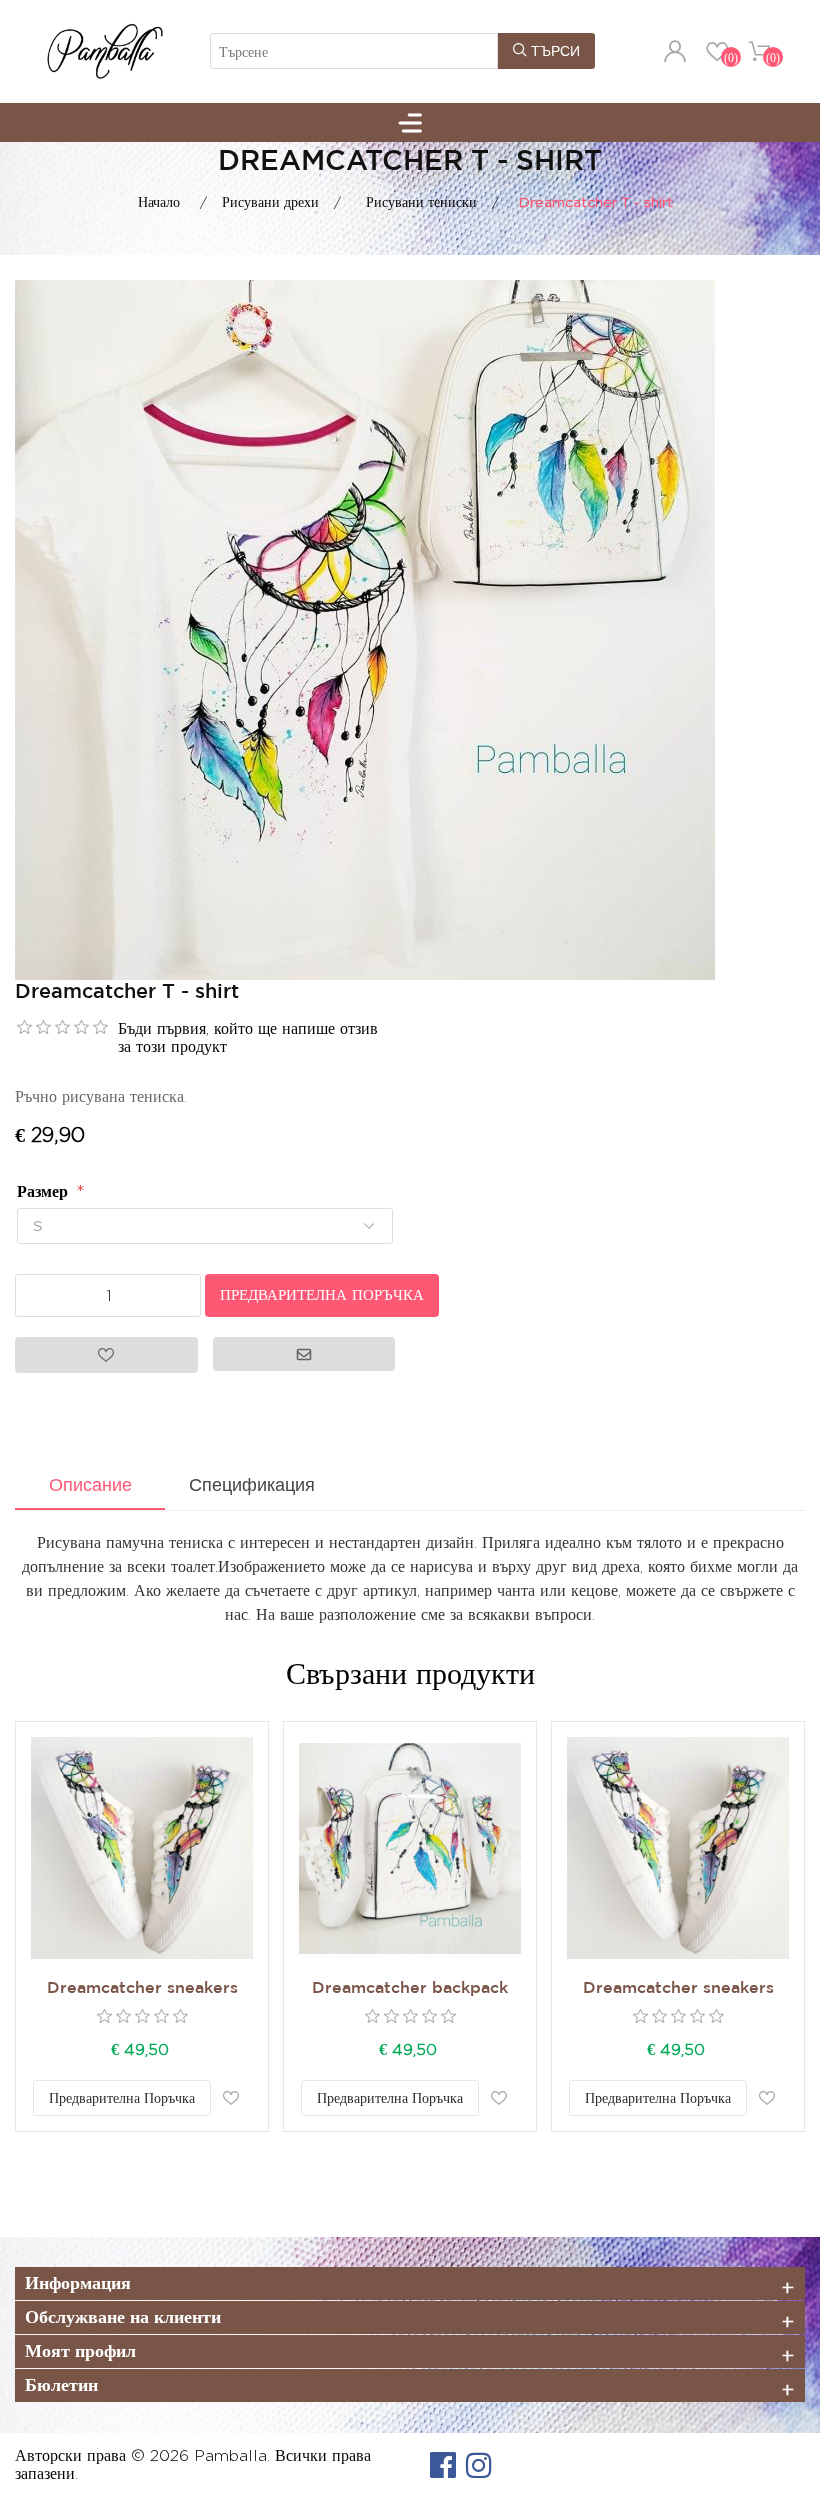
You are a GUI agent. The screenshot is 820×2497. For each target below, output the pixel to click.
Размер (45, 1191)
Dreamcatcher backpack (410, 1988)
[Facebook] (443, 2465)
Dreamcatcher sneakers (142, 1988)
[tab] (90, 1487)
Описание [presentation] (90, 1485)
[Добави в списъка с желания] (231, 2098)
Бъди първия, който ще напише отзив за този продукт (248, 1037)
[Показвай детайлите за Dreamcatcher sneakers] (142, 1848)
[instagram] (479, 2465)
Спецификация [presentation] (252, 1485)
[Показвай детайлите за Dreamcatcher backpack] (410, 1848)
